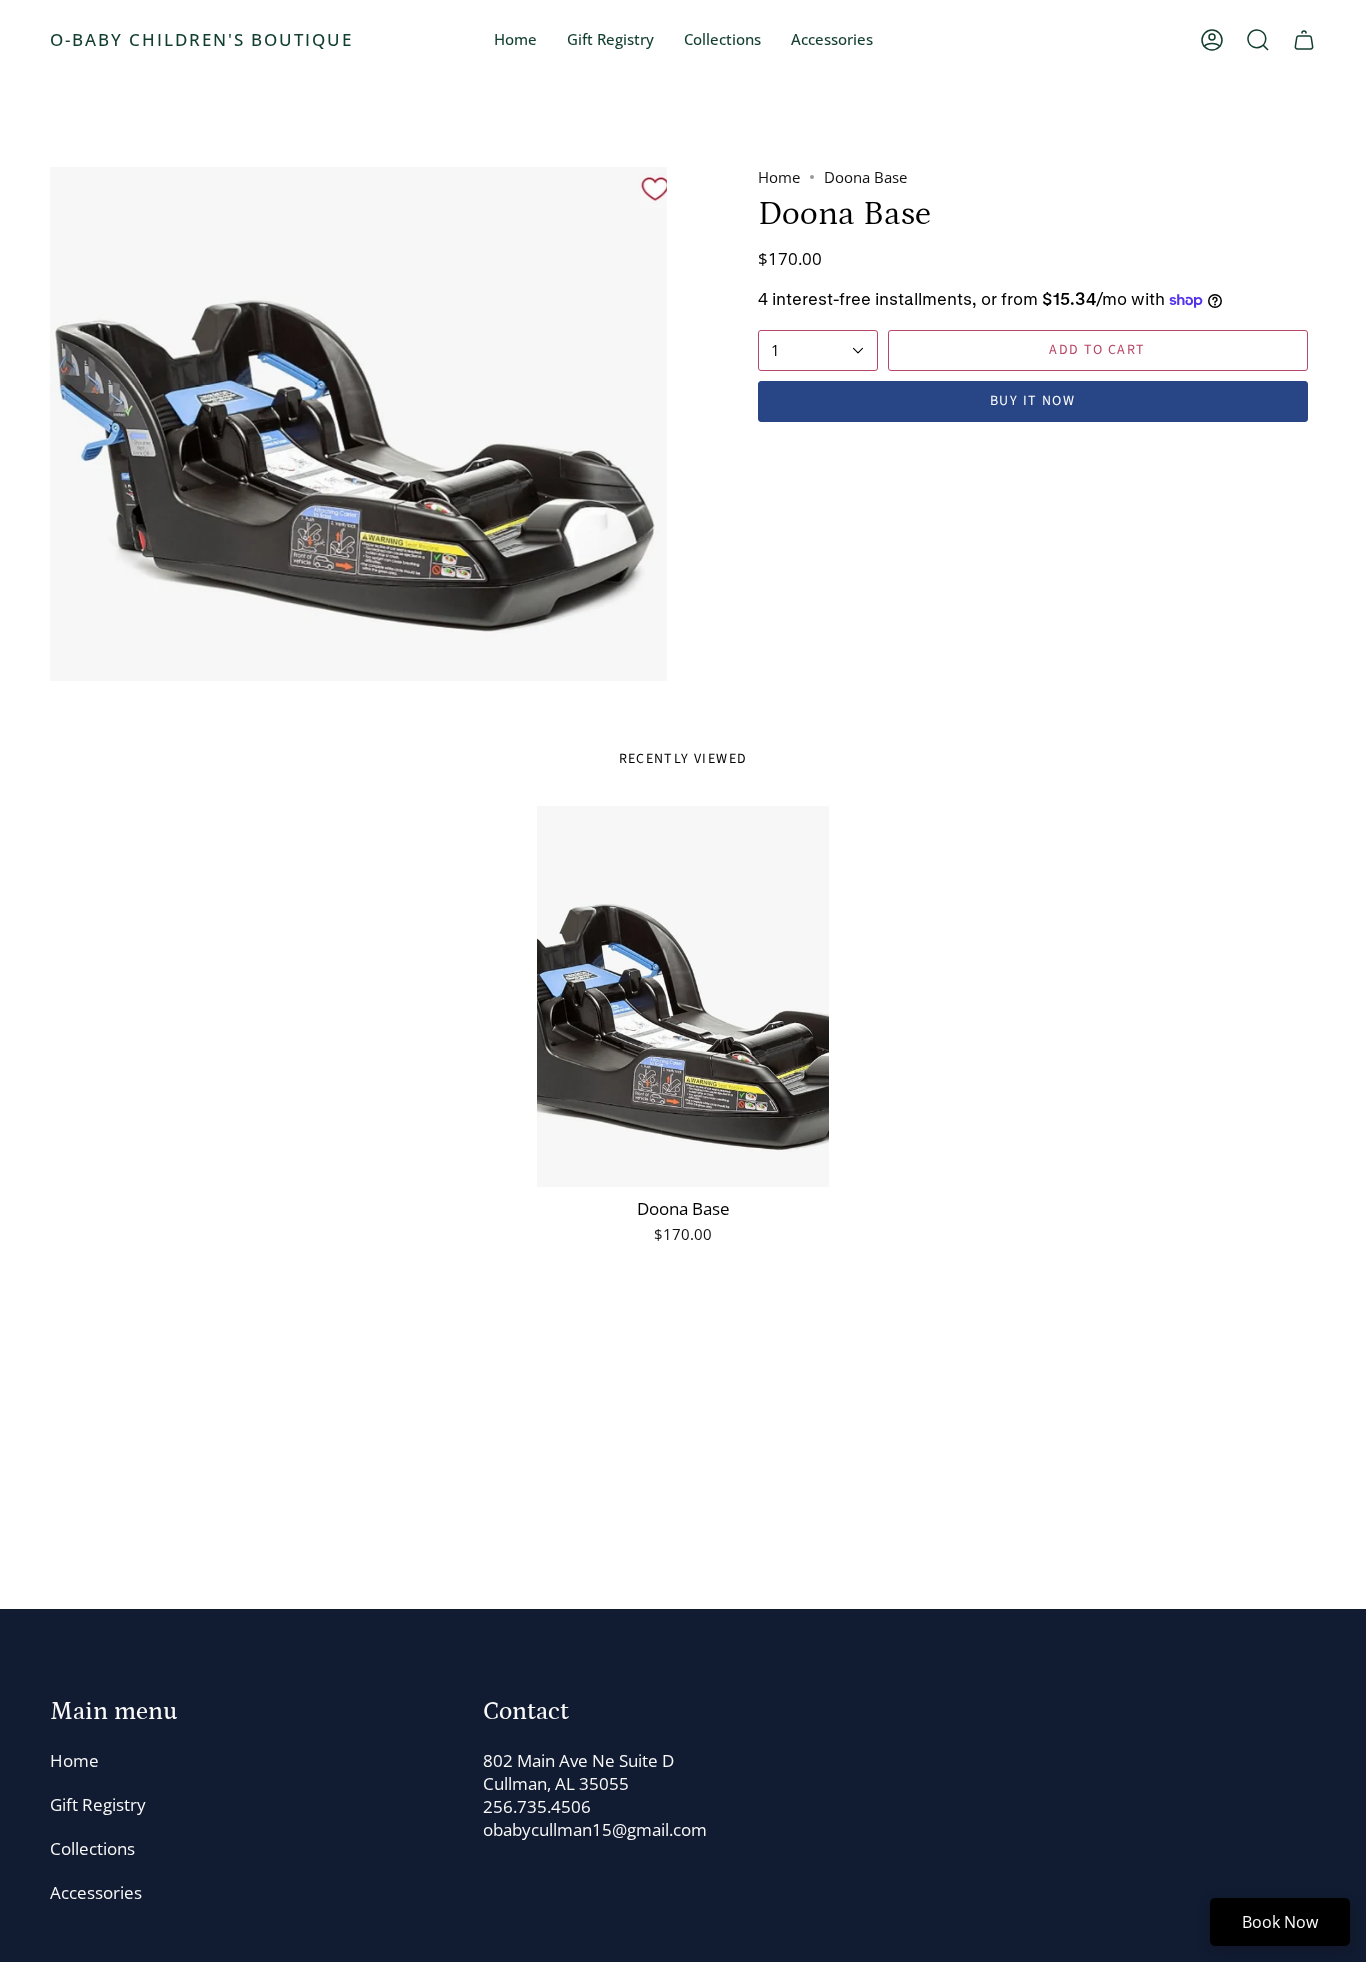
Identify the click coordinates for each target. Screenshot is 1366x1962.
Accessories (96, 1892)
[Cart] (1304, 40)
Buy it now (1032, 401)
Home (779, 177)
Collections (92, 1848)
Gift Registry (98, 1804)
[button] (722, 40)
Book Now (1280, 1922)
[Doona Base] (683, 996)
